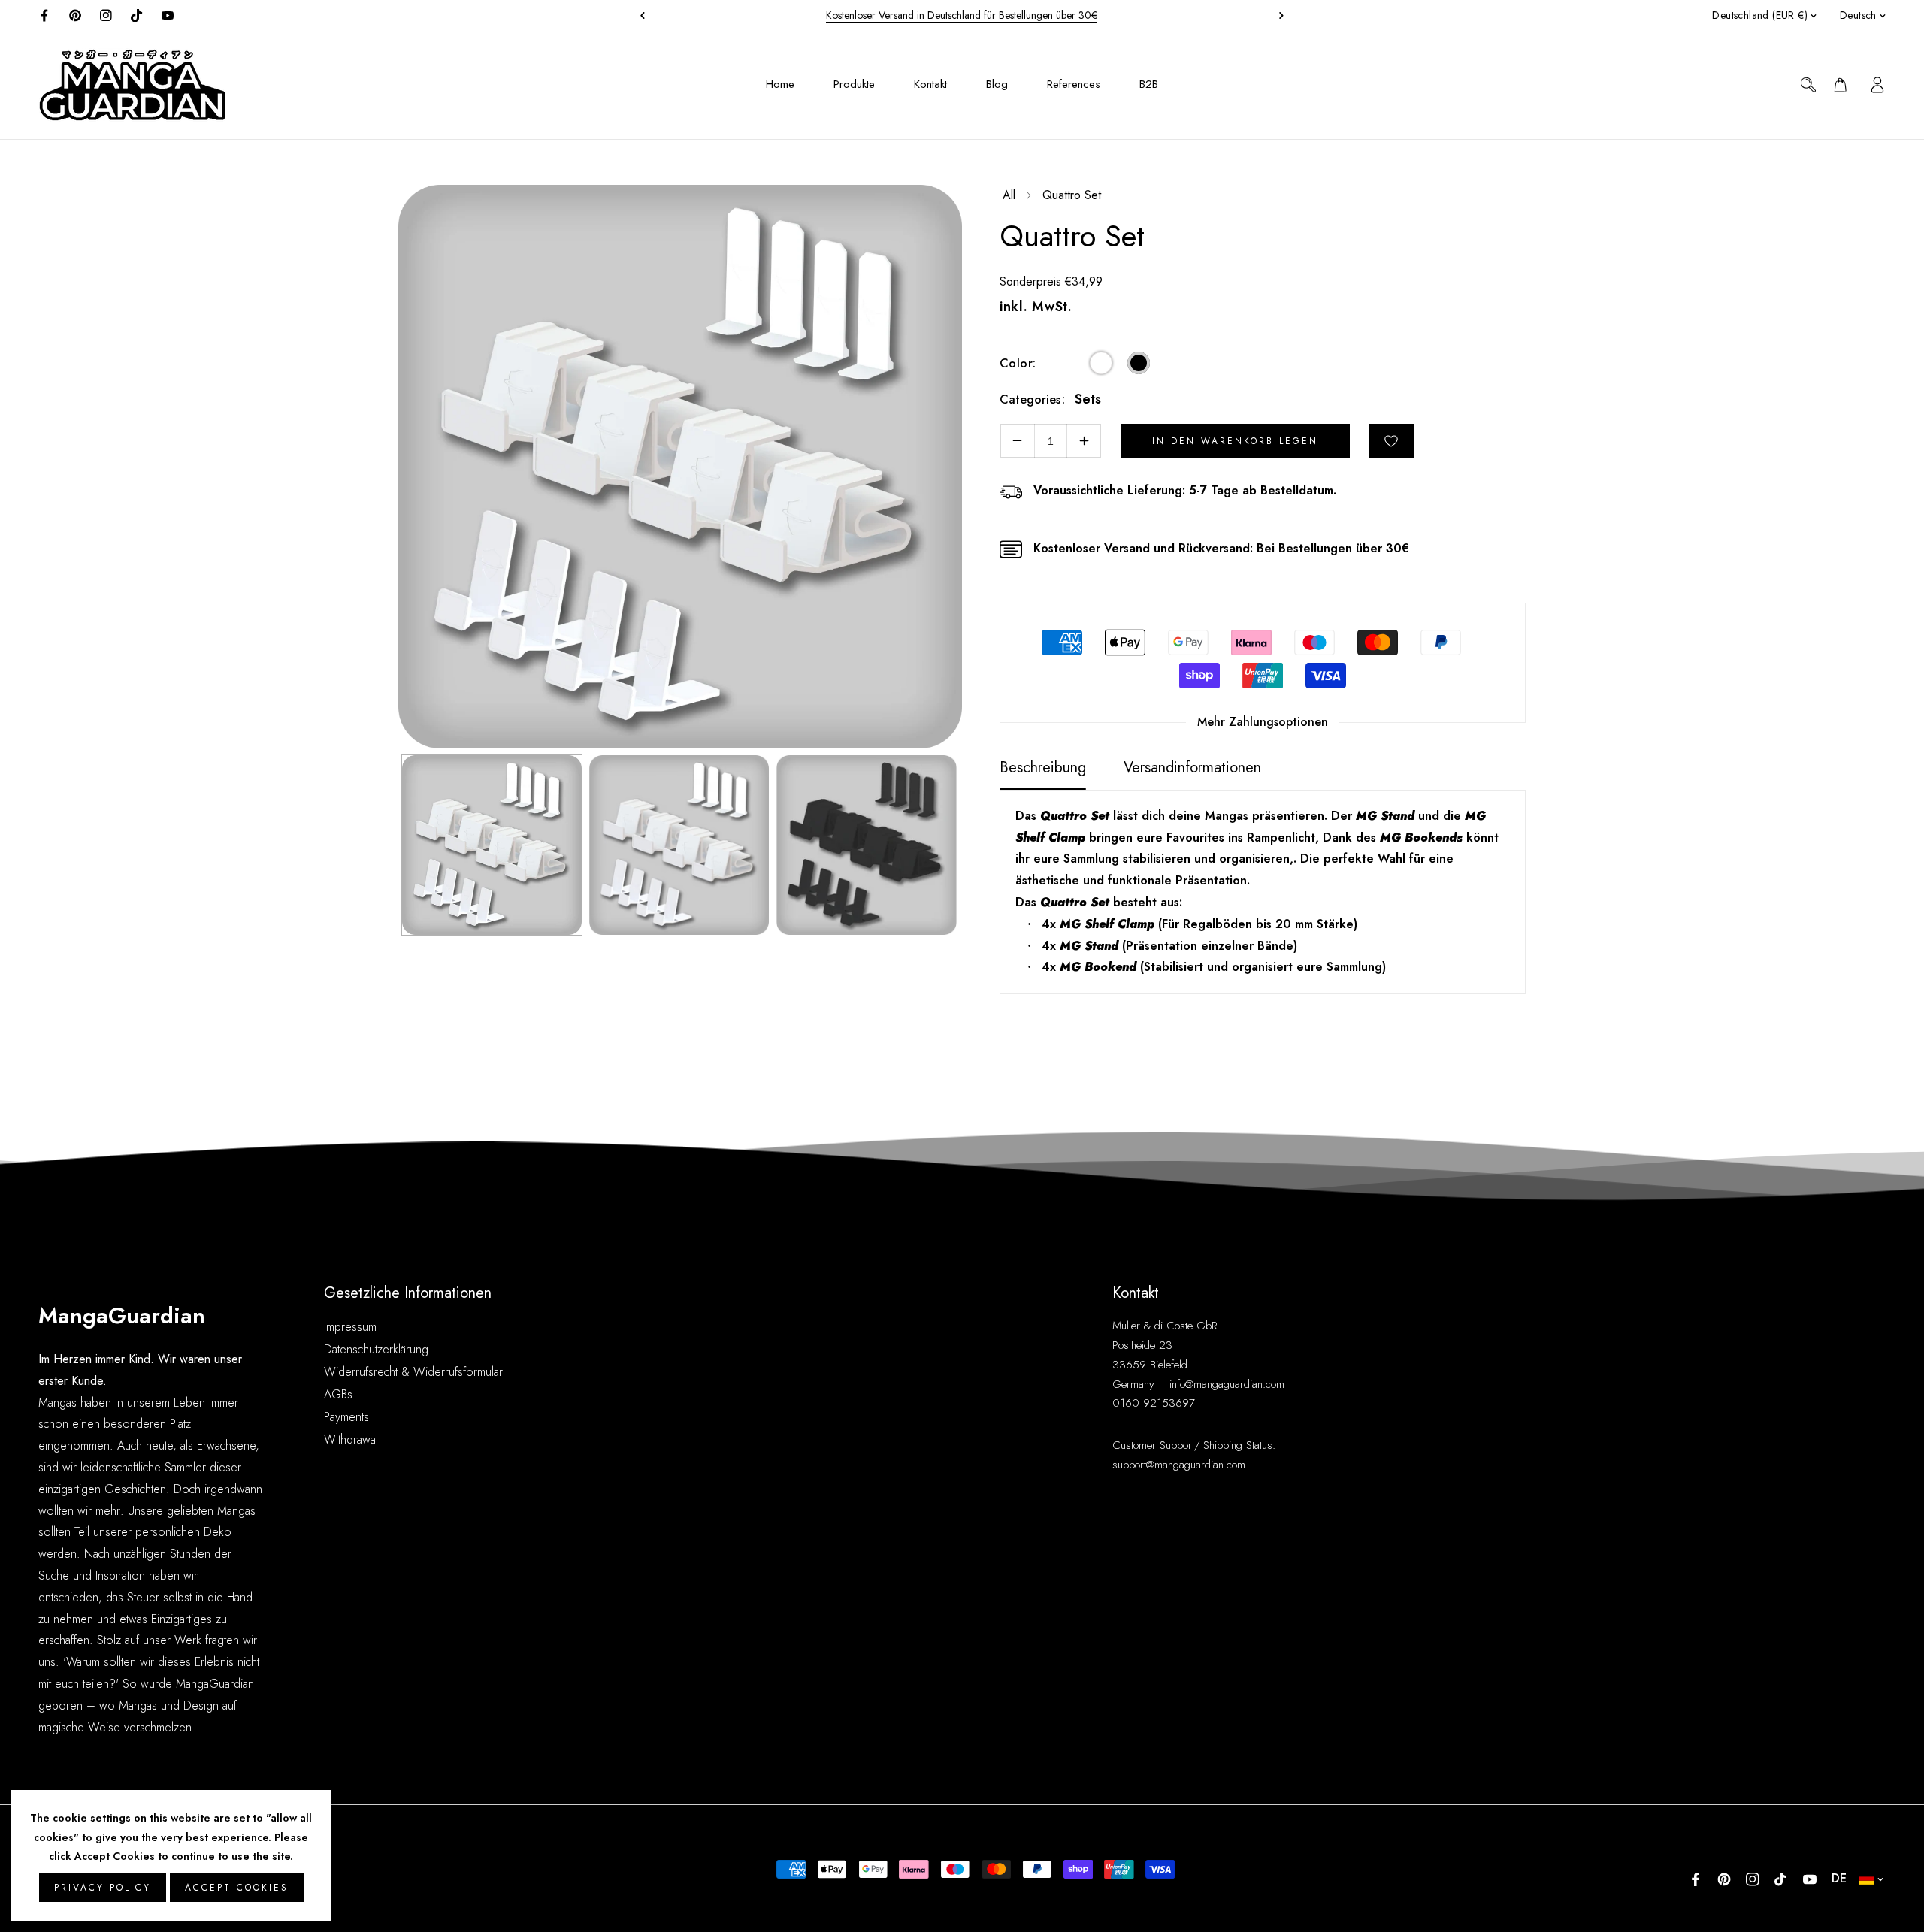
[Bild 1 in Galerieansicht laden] (492, 845)
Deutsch (1858, 15)
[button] (1278, 15)
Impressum (350, 1327)
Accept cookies (237, 1888)
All (1009, 195)
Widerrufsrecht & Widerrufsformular (413, 1372)
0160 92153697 (1154, 1403)
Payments (346, 1417)
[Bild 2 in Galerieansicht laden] (679, 845)
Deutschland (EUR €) (1760, 15)
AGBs (338, 1394)
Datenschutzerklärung (376, 1349)
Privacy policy (103, 1888)
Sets (1088, 399)
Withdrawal (351, 1439)
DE (1839, 1878)
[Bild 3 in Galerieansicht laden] (866, 845)
